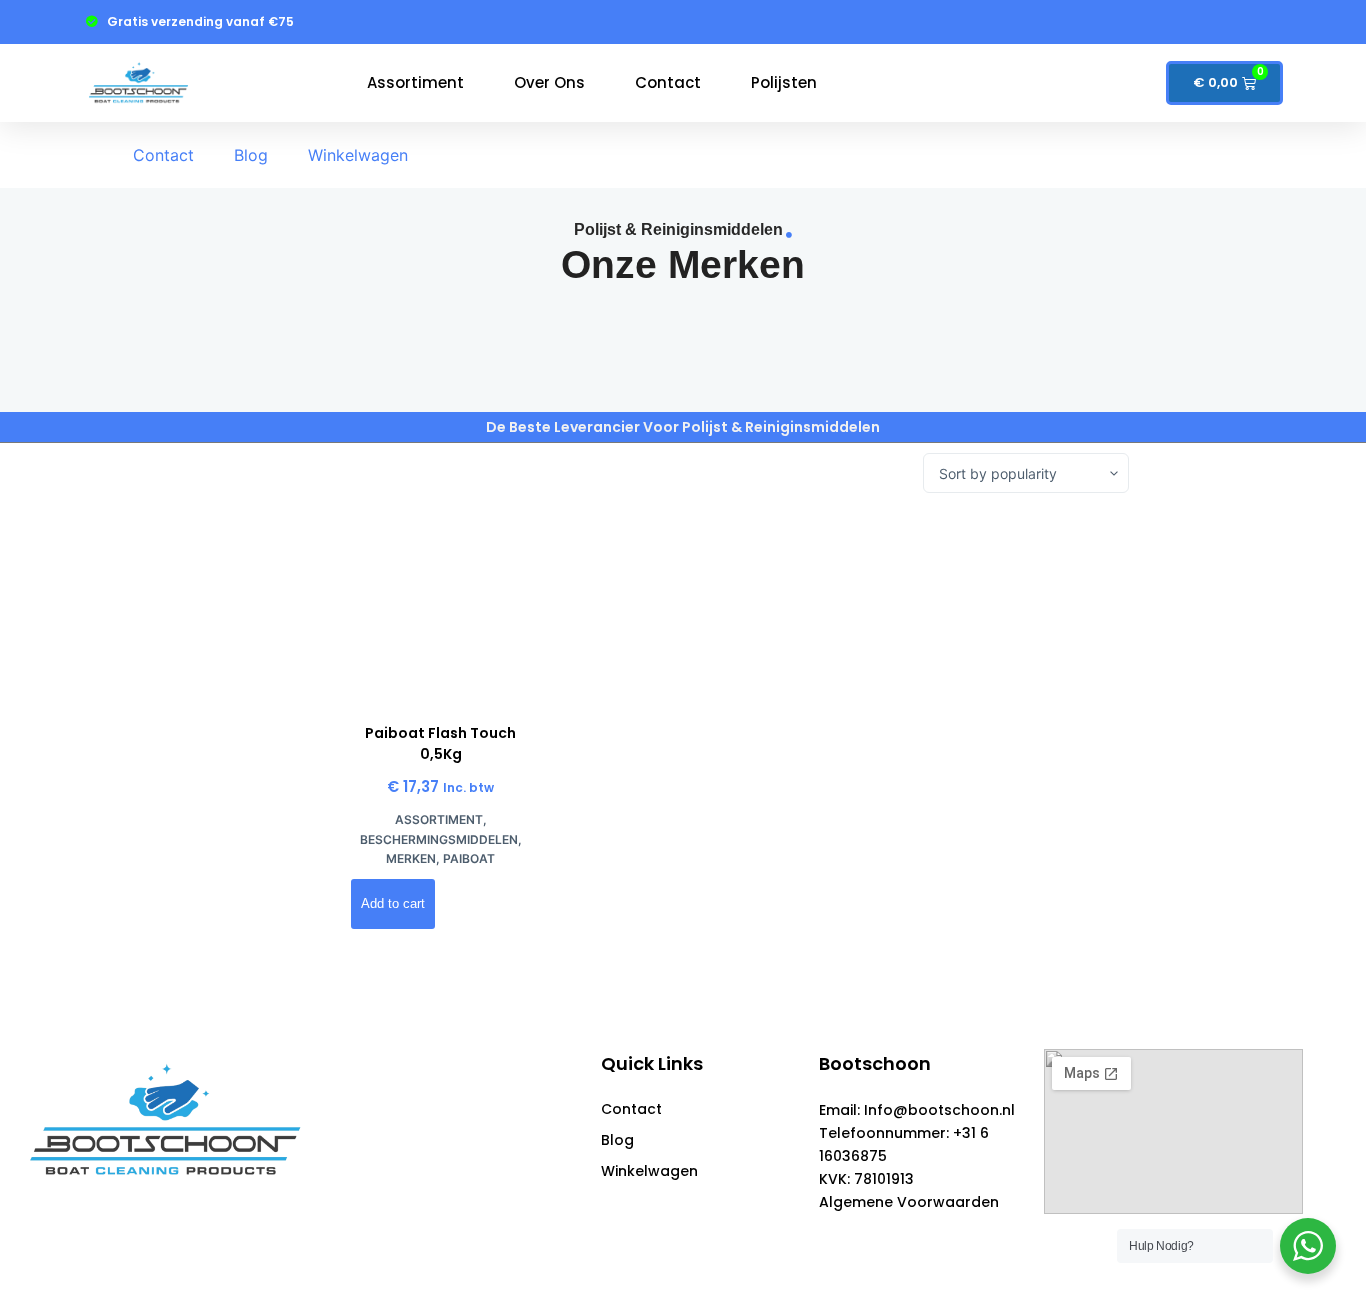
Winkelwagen (358, 155)
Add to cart (393, 903)
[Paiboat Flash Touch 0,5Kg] (441, 608)
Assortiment (415, 82)
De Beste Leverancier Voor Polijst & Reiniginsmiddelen (683, 427)
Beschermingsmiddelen (439, 839)
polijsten (784, 82)
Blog (251, 155)
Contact (668, 82)
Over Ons (549, 82)
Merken (411, 858)
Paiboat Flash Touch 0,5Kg (440, 743)
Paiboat (469, 858)
